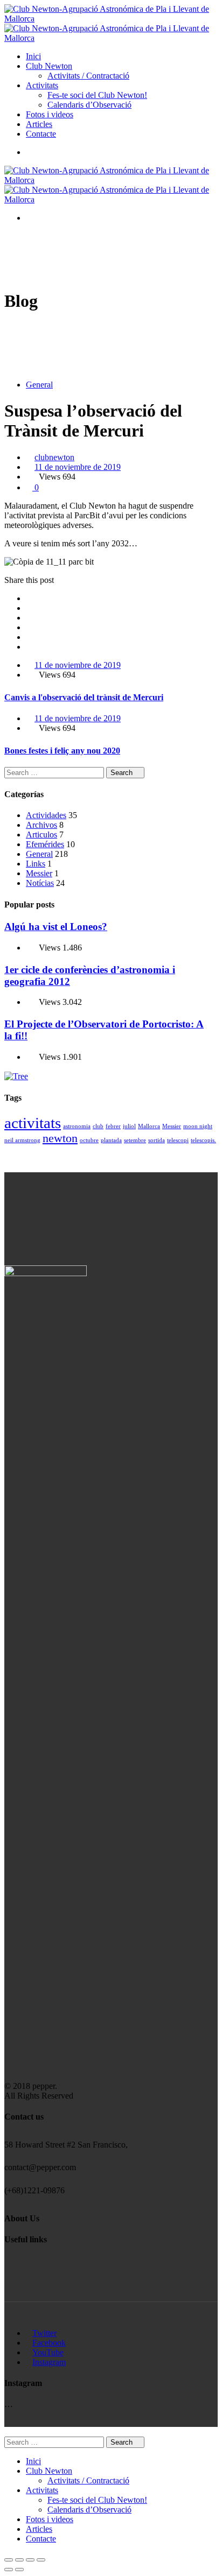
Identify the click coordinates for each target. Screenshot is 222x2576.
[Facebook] (29, 598)
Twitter (44, 2333)
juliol (129, 1126)
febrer (113, 1126)
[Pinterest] (29, 647)
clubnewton (54, 457)
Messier (39, 873)
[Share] (19, 2560)
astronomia (77, 1126)
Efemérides (45, 844)
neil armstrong (22, 1140)
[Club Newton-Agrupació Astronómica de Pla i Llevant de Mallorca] (111, 19)
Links (36, 864)
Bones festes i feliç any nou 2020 (62, 751)
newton (60, 1138)
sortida (157, 1140)
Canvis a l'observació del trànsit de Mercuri (84, 697)
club (98, 1126)
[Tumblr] (29, 637)
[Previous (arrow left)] (9, 2570)
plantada (111, 1140)
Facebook (49, 2343)
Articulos (41, 835)
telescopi (178, 1140)
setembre (135, 1140)
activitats (33, 1123)
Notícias (40, 883)
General (39, 385)
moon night (198, 1126)
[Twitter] (29, 608)
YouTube (48, 2352)
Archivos (41, 825)
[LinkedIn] (29, 627)
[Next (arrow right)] (19, 2570)
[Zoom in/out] (41, 2560)
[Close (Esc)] (9, 2560)
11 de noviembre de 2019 (78, 467)
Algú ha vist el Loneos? (56, 927)
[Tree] (16, 1076)
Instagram (49, 2362)
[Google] (29, 618)
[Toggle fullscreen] (30, 2560)
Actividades (46, 815)
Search (123, 773)
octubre (89, 1140)
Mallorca (149, 1126)
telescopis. (203, 1140)
